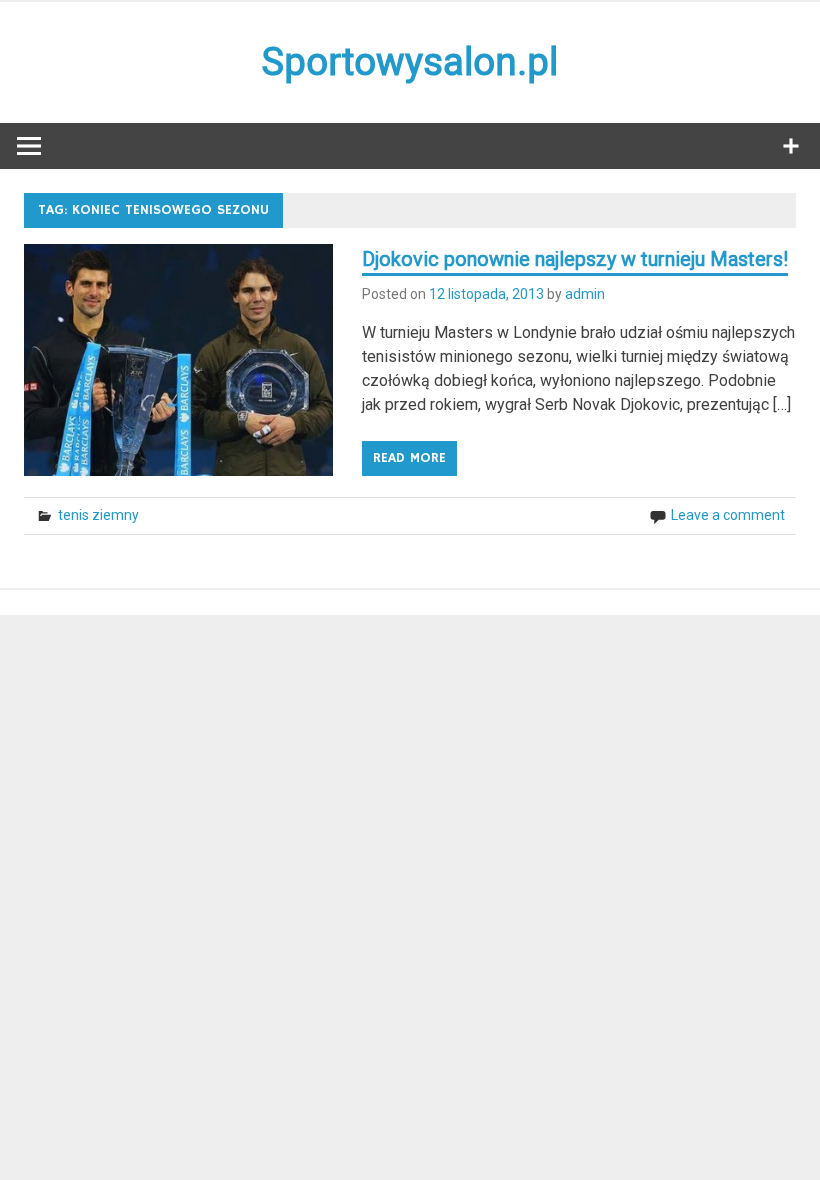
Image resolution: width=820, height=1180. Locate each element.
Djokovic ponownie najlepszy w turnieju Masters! (575, 259)
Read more (409, 458)
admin (585, 294)
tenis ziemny (98, 515)
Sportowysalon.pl (410, 62)
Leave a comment (728, 515)
